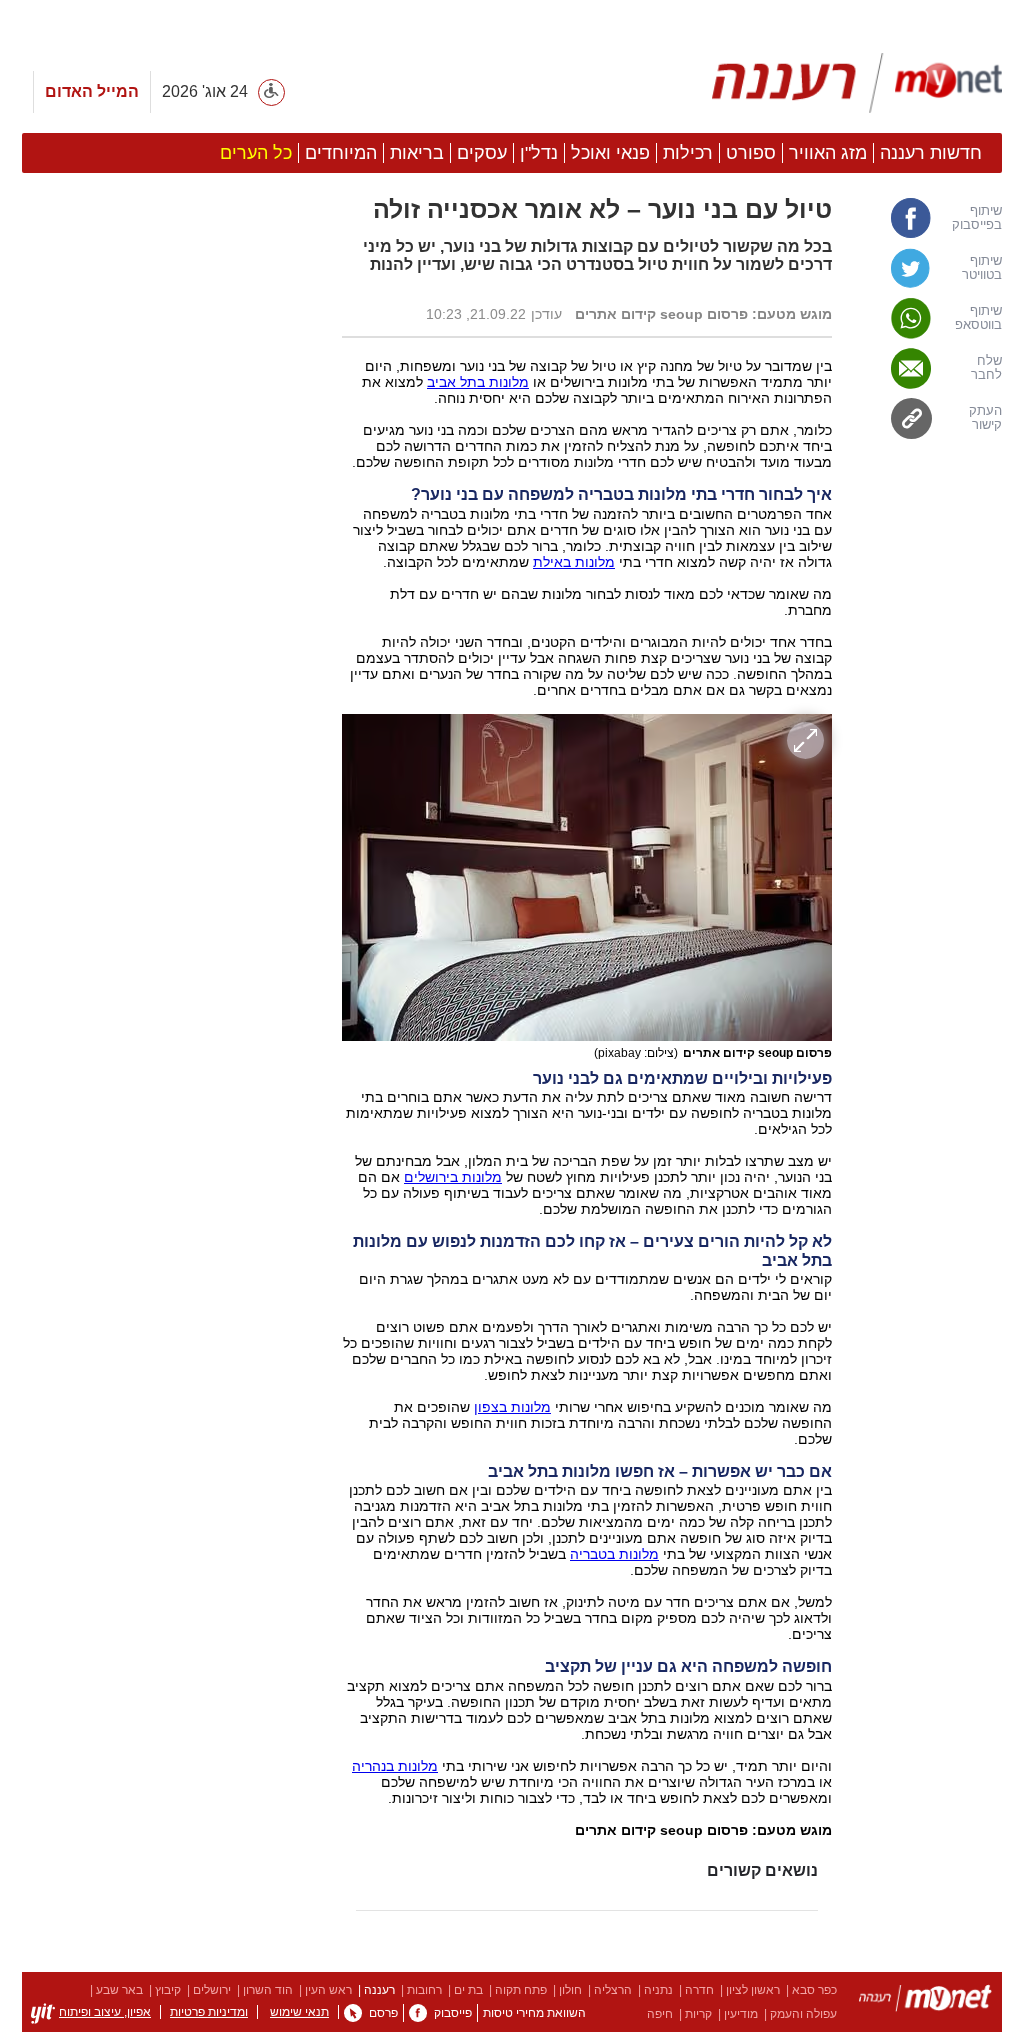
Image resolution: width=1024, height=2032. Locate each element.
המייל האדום (92, 91)
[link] (927, 218)
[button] (172, 1127)
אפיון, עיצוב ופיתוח (105, 2012)
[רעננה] (925, 2001)
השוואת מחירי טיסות (534, 2013)
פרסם (383, 2013)
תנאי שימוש (299, 2012)
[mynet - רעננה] (857, 83)
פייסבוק (453, 2013)
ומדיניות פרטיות (209, 2012)
